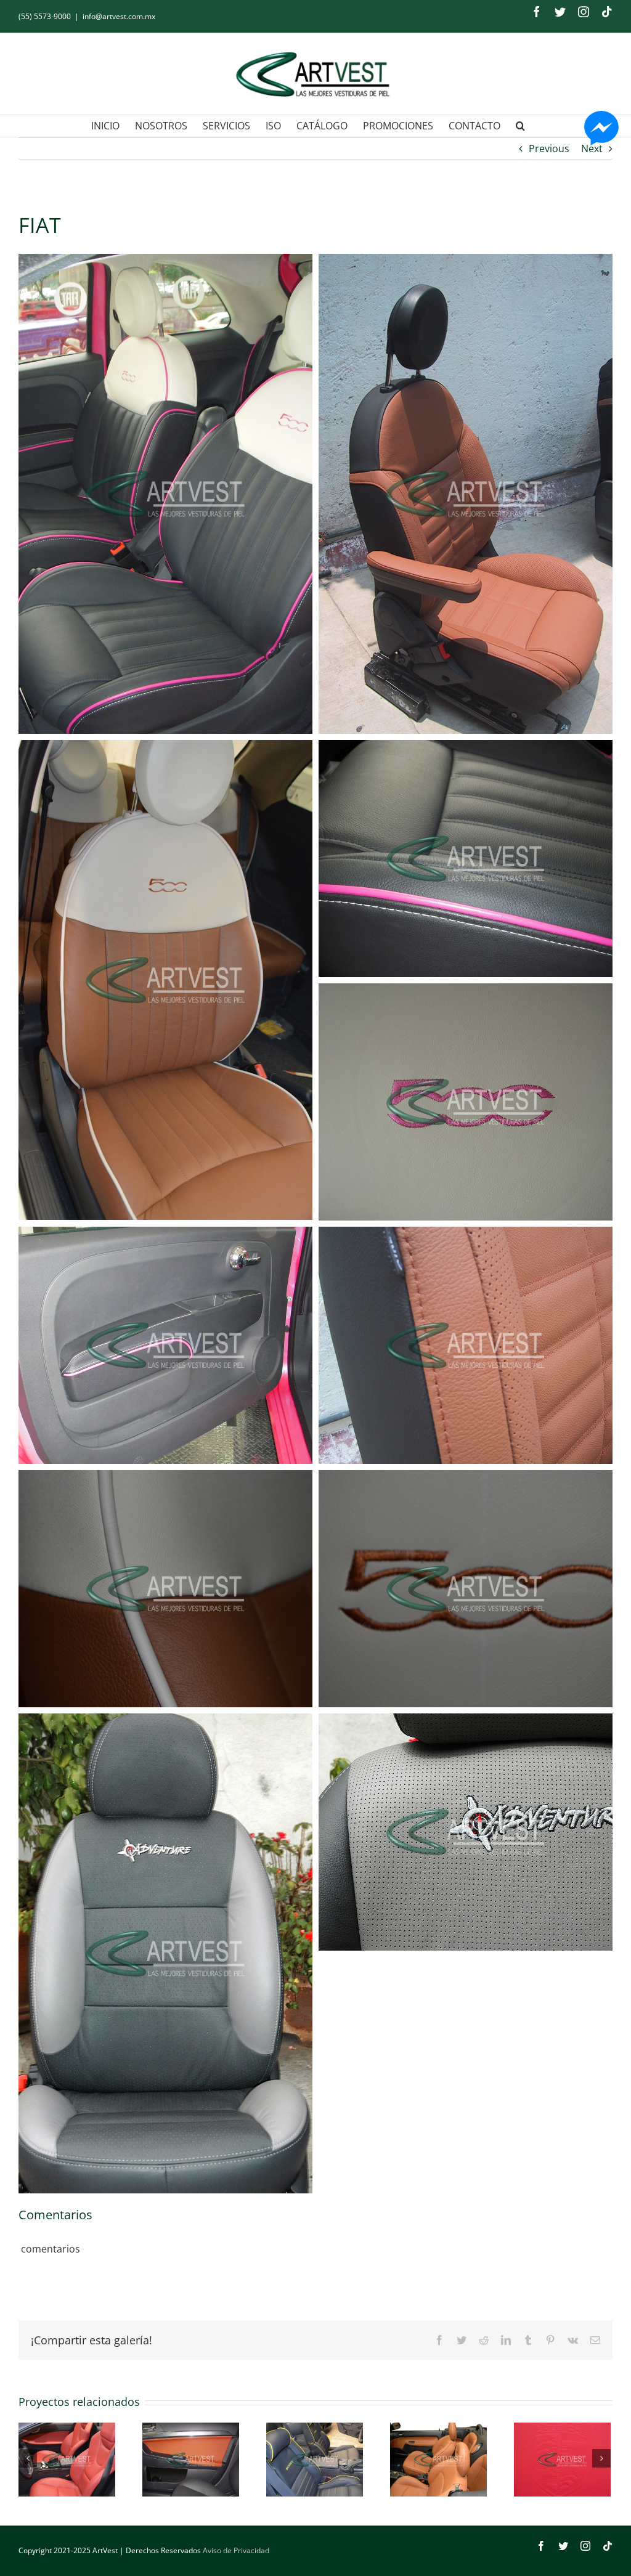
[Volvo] (562, 2460)
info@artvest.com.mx (119, 16)
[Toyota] (438, 2460)
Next (592, 148)
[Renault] (67, 2460)
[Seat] (191, 2460)
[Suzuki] (315, 2460)
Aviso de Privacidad (236, 2550)
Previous (549, 148)
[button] (520, 126)
